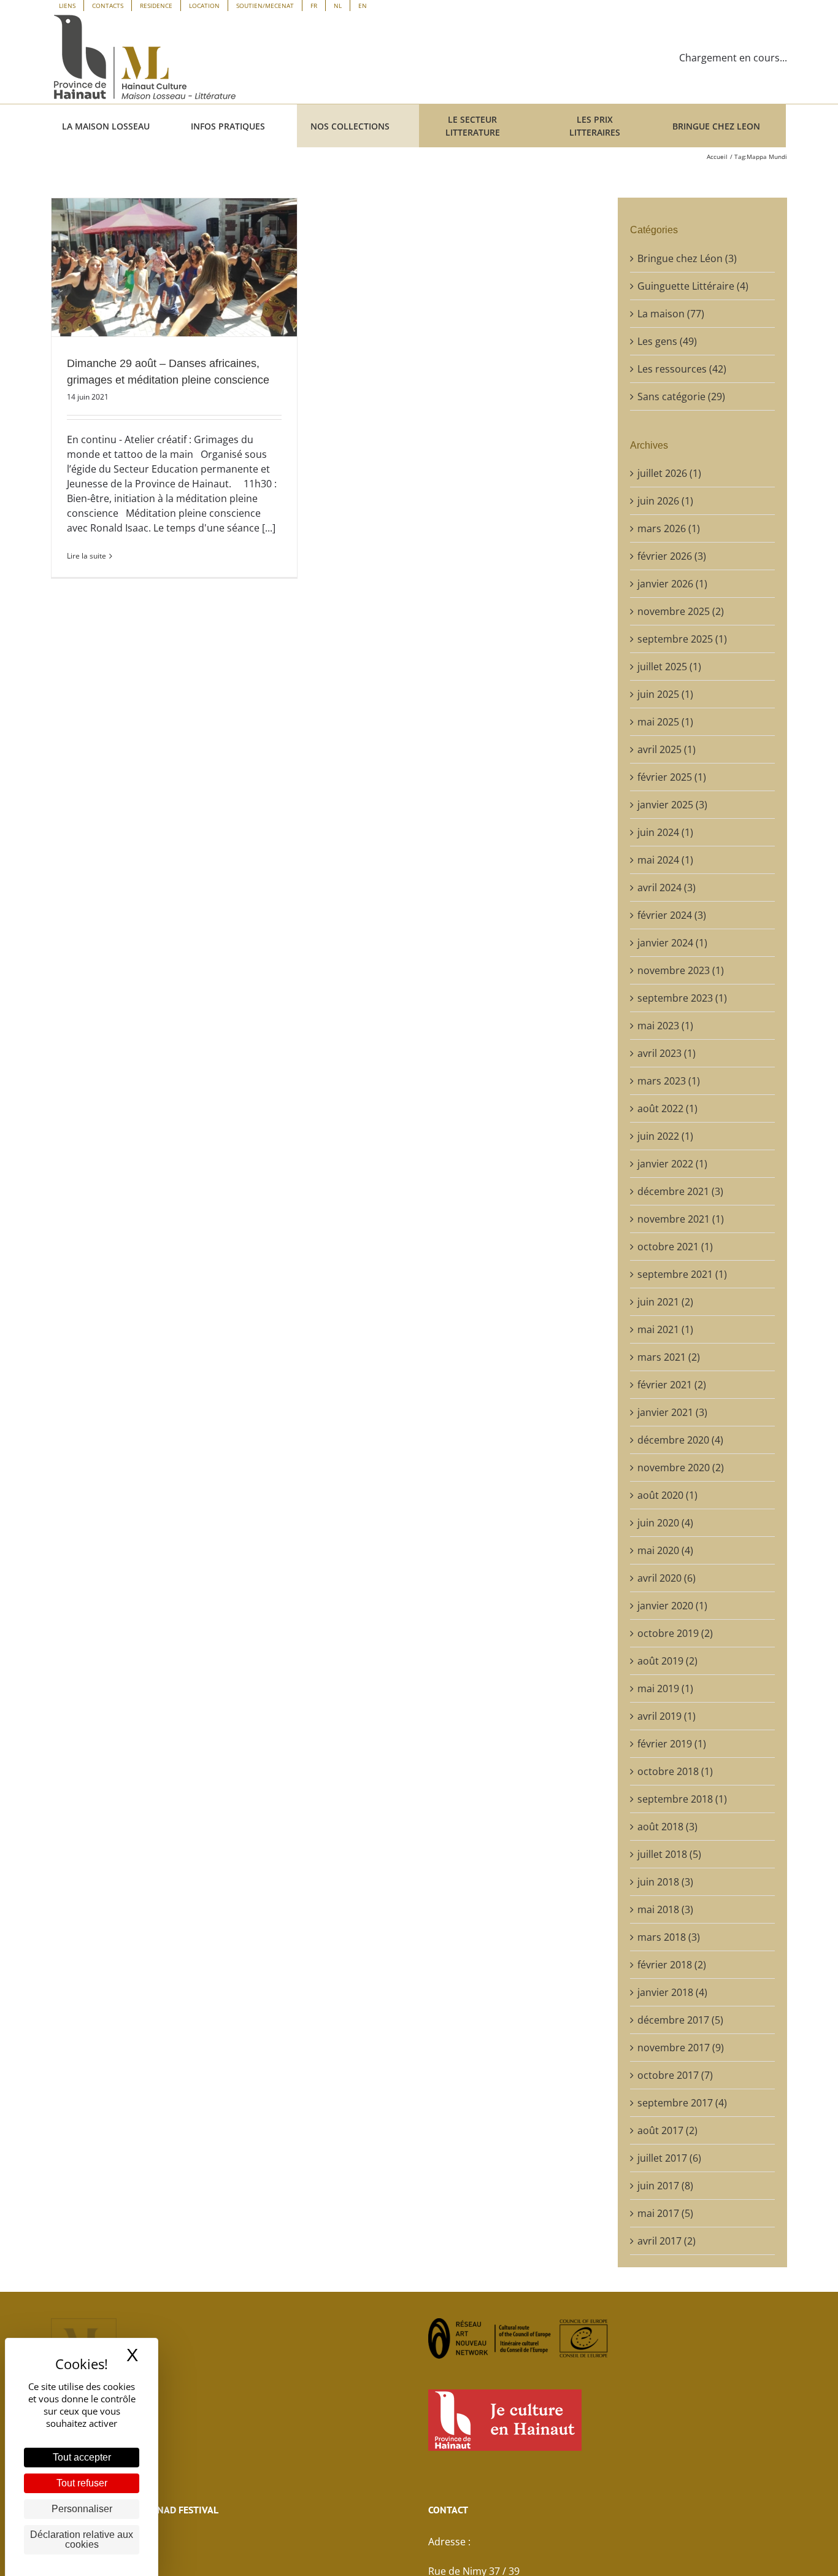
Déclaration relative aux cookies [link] (82, 2539)
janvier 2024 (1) (672, 943)
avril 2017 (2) (667, 2241)
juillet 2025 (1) (669, 667)
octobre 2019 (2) (675, 1633)
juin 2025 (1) (665, 694)
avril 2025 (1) (667, 749)
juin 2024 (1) (665, 832)
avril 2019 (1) (667, 1716)
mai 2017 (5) (665, 2213)
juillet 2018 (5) (669, 1854)
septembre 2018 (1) (682, 1799)
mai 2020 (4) (665, 1550)
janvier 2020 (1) (672, 1606)
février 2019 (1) (672, 1744)
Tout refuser (82, 2483)
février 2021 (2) (672, 1385)
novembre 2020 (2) (681, 1468)
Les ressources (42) (682, 369)
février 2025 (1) (672, 777)
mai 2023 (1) (665, 1026)
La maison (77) (671, 314)
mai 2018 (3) (665, 1909)
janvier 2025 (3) (672, 805)
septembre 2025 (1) (682, 639)
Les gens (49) (667, 341)
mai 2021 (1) (665, 1329)
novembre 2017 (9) (681, 2048)
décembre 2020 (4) (680, 1440)
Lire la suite (86, 556)
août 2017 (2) (667, 2130)
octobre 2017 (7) (675, 2075)
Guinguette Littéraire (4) (693, 286)
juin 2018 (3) (665, 1882)
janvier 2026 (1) (672, 584)
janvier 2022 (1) (672, 1164)
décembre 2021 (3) (680, 1191)
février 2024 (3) (672, 915)
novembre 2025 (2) (681, 611)
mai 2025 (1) (665, 722)
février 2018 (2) (672, 1965)
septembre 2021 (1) (682, 1274)
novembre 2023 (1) (681, 970)
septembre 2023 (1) (682, 998)
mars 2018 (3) (669, 1937)
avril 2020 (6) (667, 1578)
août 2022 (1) (667, 1108)
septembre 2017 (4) (682, 2103)
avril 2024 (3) (667, 888)
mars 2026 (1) (669, 528)
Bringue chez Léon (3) (687, 258)
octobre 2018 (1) (675, 1771)
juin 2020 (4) (665, 1523)
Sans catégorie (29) (681, 396)
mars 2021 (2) (669, 1357)
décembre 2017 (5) (680, 2020)
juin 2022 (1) (665, 1136)
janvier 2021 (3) (672, 1412)
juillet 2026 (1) (669, 473)
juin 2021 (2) (665, 1302)
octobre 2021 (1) (675, 1247)
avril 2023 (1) (667, 1053)
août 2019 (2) (667, 1661)
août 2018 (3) (667, 1827)
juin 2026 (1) (665, 501)
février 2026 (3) (672, 556)
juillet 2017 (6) (669, 2158)
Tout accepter (82, 2457)
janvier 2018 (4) (672, 1992)
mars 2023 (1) (669, 1081)
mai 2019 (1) (665, 1688)
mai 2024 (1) (665, 860)
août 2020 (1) (667, 1495)
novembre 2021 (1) (681, 1219)
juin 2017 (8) (665, 2186)
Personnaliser (82, 2509)
